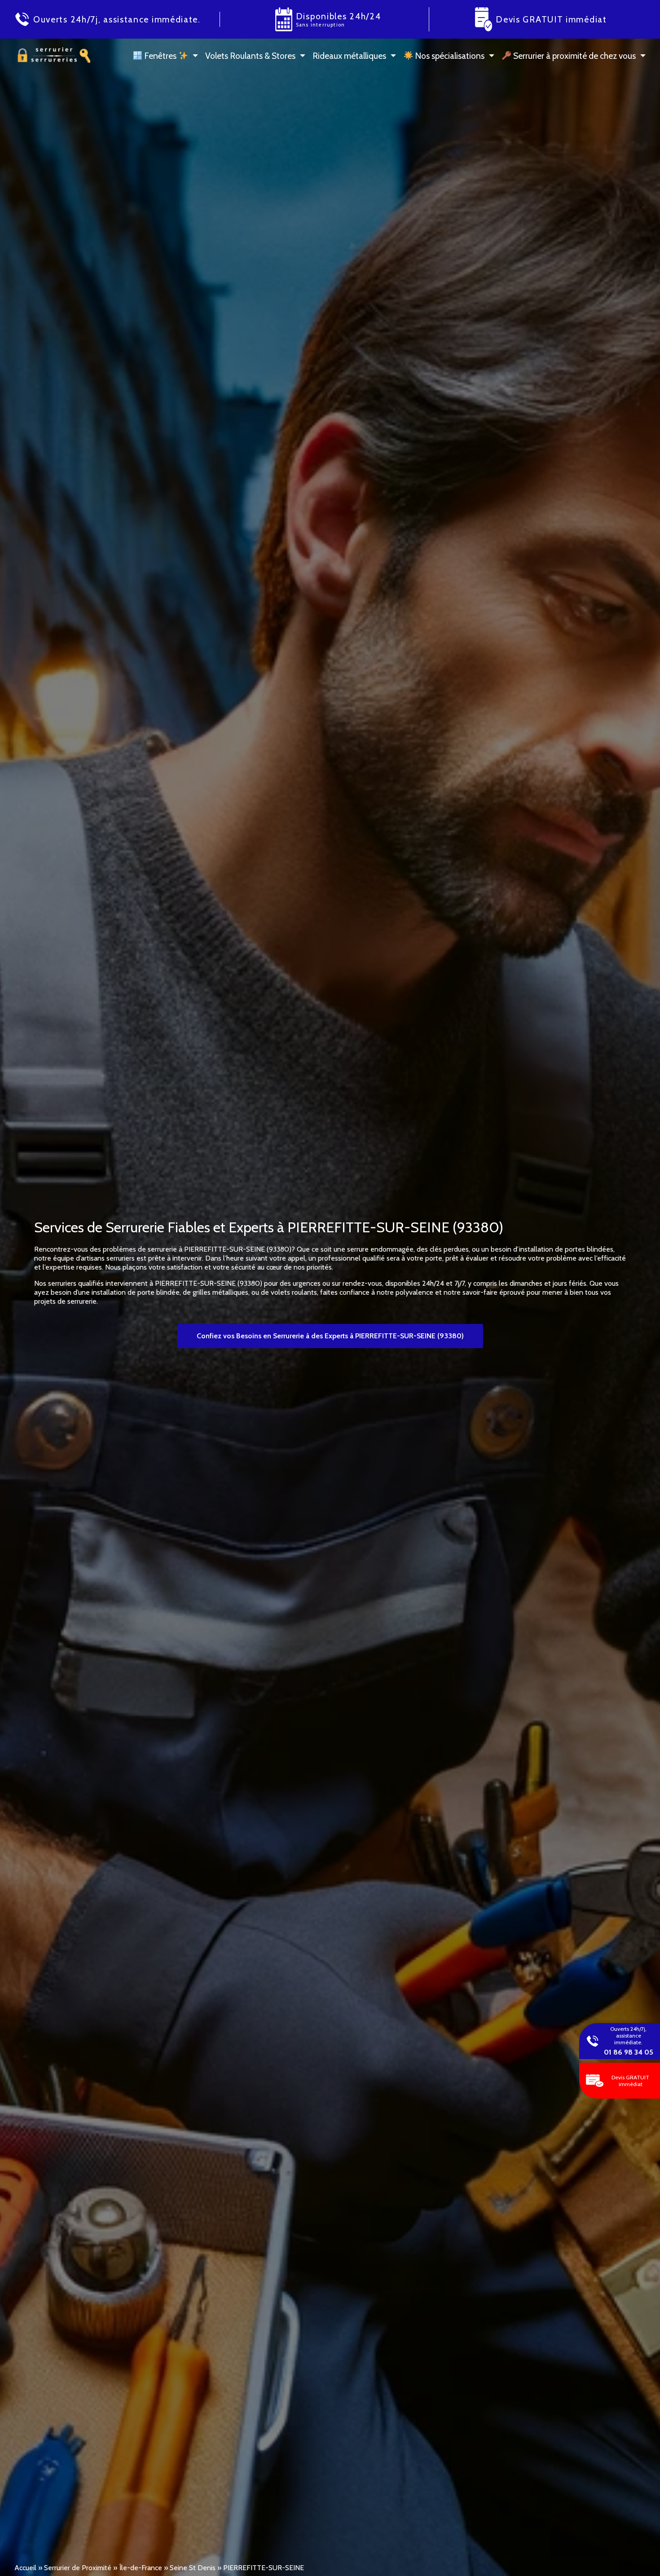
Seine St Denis (193, 2568)
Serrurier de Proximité (78, 2568)
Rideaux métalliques (349, 56)
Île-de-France (141, 2568)
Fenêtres (160, 56)
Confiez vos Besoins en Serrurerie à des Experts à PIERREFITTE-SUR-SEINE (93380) (330, 1336)
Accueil (25, 2568)
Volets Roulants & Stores (250, 56)
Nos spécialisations (449, 56)
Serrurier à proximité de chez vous (574, 56)
